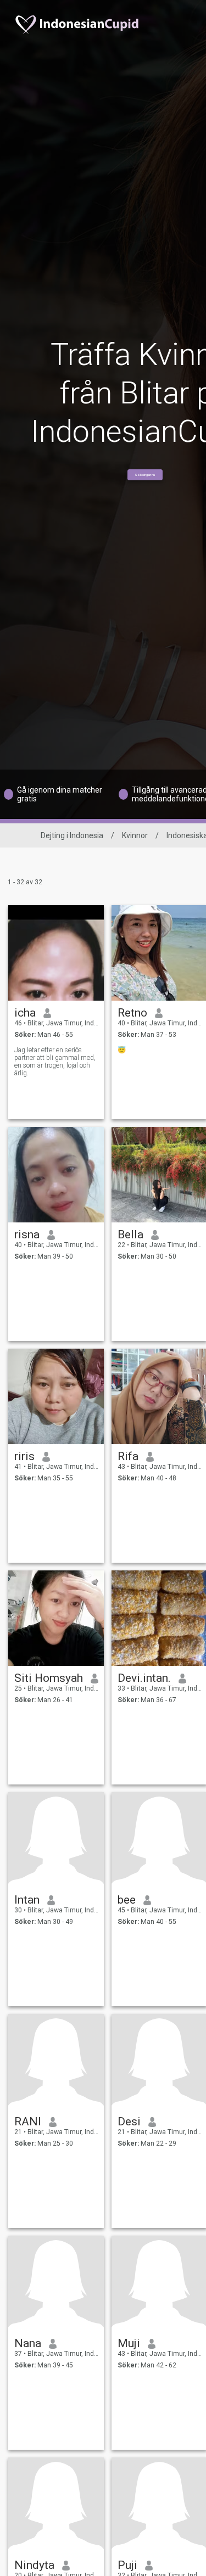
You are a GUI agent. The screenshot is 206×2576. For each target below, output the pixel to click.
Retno (132, 1013)
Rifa (128, 1456)
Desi (129, 2122)
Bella (130, 1234)
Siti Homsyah (49, 1678)
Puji (127, 2565)
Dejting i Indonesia (72, 835)
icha (25, 1013)
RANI (28, 2122)
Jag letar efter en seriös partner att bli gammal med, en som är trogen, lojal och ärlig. (55, 1062)
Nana (28, 2343)
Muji (129, 2343)
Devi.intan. (144, 1678)
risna (27, 1234)
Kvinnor (135, 835)
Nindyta (34, 2565)
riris (24, 1456)
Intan (27, 1900)
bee (127, 1900)
